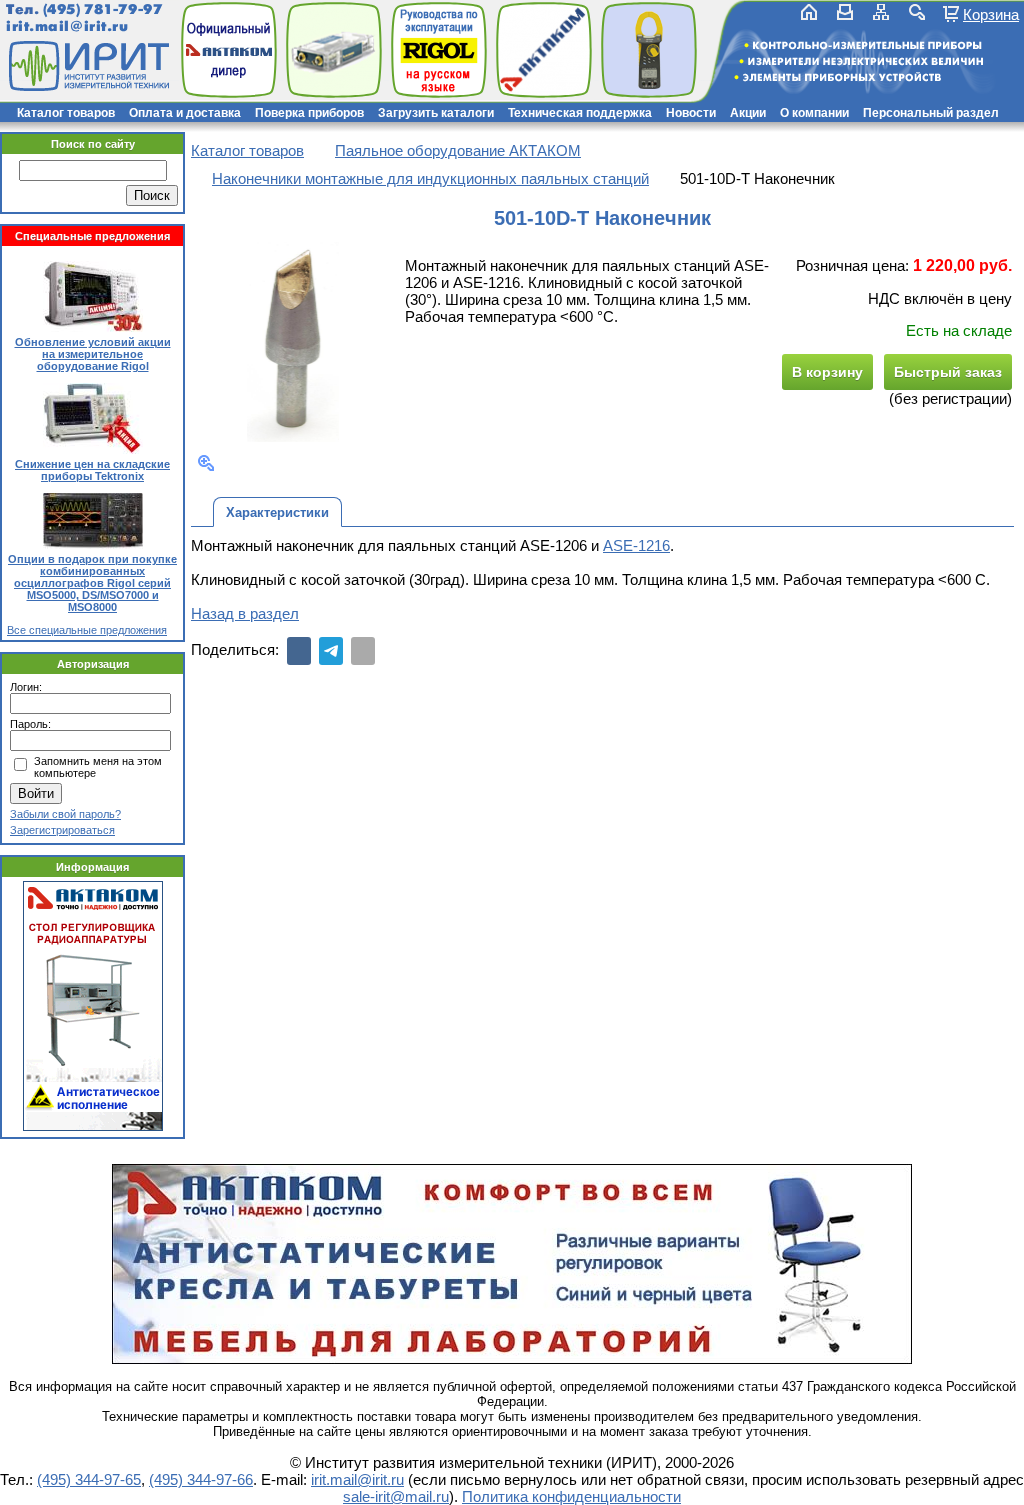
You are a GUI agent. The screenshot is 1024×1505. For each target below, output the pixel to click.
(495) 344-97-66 (201, 1479)
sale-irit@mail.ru (396, 1496)
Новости (691, 113)
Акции (748, 113)
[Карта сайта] (881, 12)
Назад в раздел (245, 613)
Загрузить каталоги (436, 113)
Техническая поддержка (580, 113)
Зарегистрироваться (62, 830)
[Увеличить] (206, 463)
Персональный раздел (931, 113)
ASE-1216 (636, 545)
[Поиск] (917, 12)
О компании (814, 113)
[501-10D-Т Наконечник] (293, 342)
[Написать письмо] (845, 12)
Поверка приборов (309, 113)
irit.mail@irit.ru (67, 26)
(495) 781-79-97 (102, 9)
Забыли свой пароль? (65, 814)
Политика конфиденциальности (571, 1496)
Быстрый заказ (948, 372)
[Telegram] (331, 651)
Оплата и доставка (185, 113)
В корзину (827, 372)
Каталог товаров (66, 113)
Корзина (991, 14)
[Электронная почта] (363, 651)
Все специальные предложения (87, 630)
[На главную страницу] (87, 66)
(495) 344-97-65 (89, 1479)
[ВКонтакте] (299, 651)
